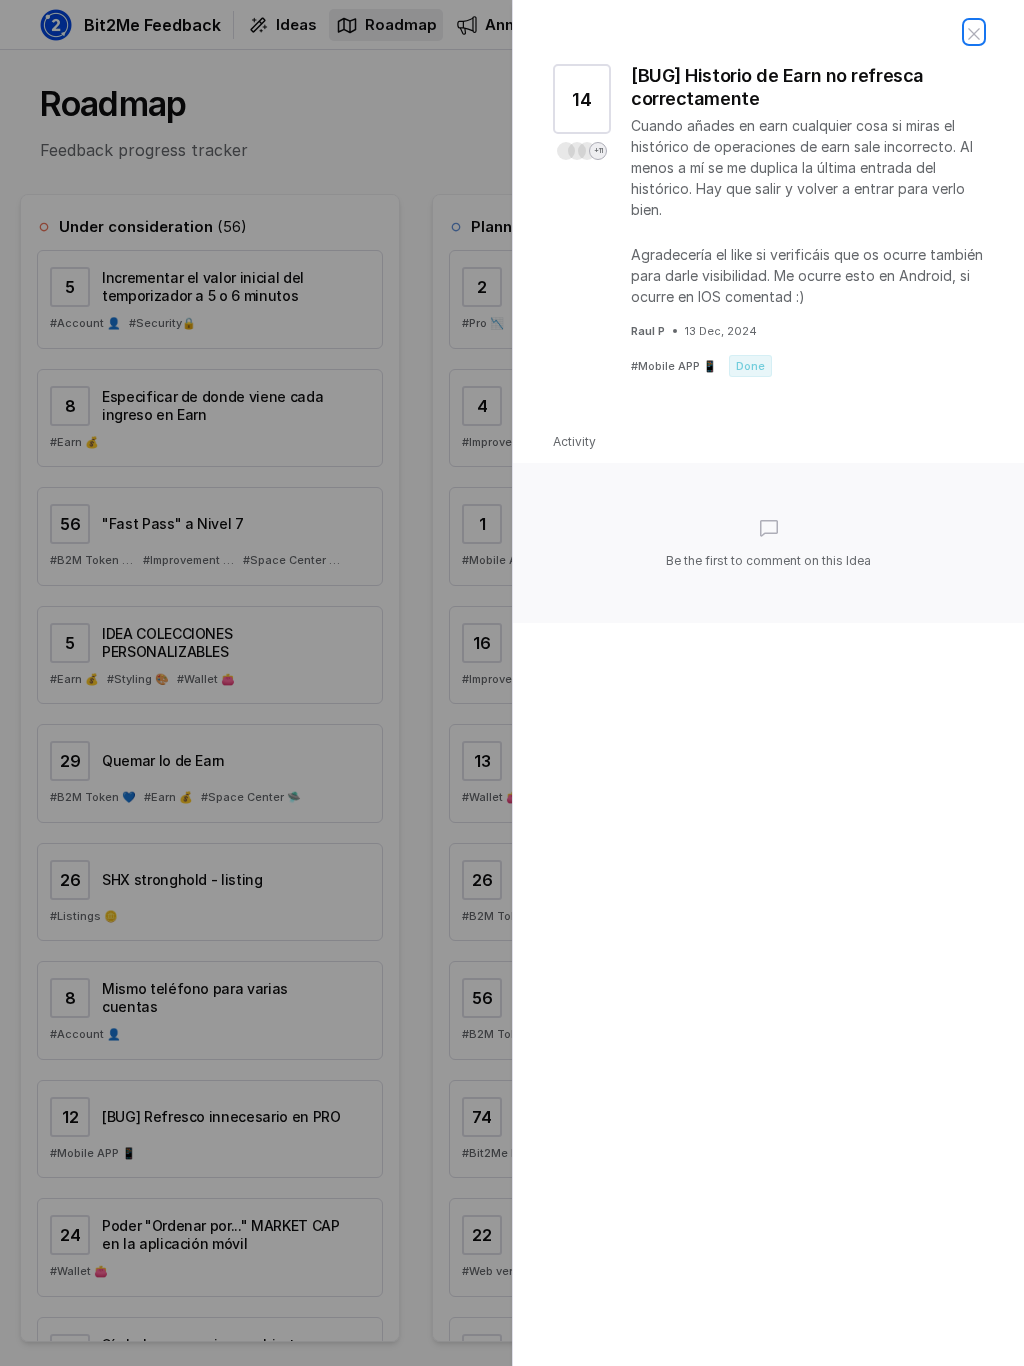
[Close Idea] (974, 32)
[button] (582, 151)
